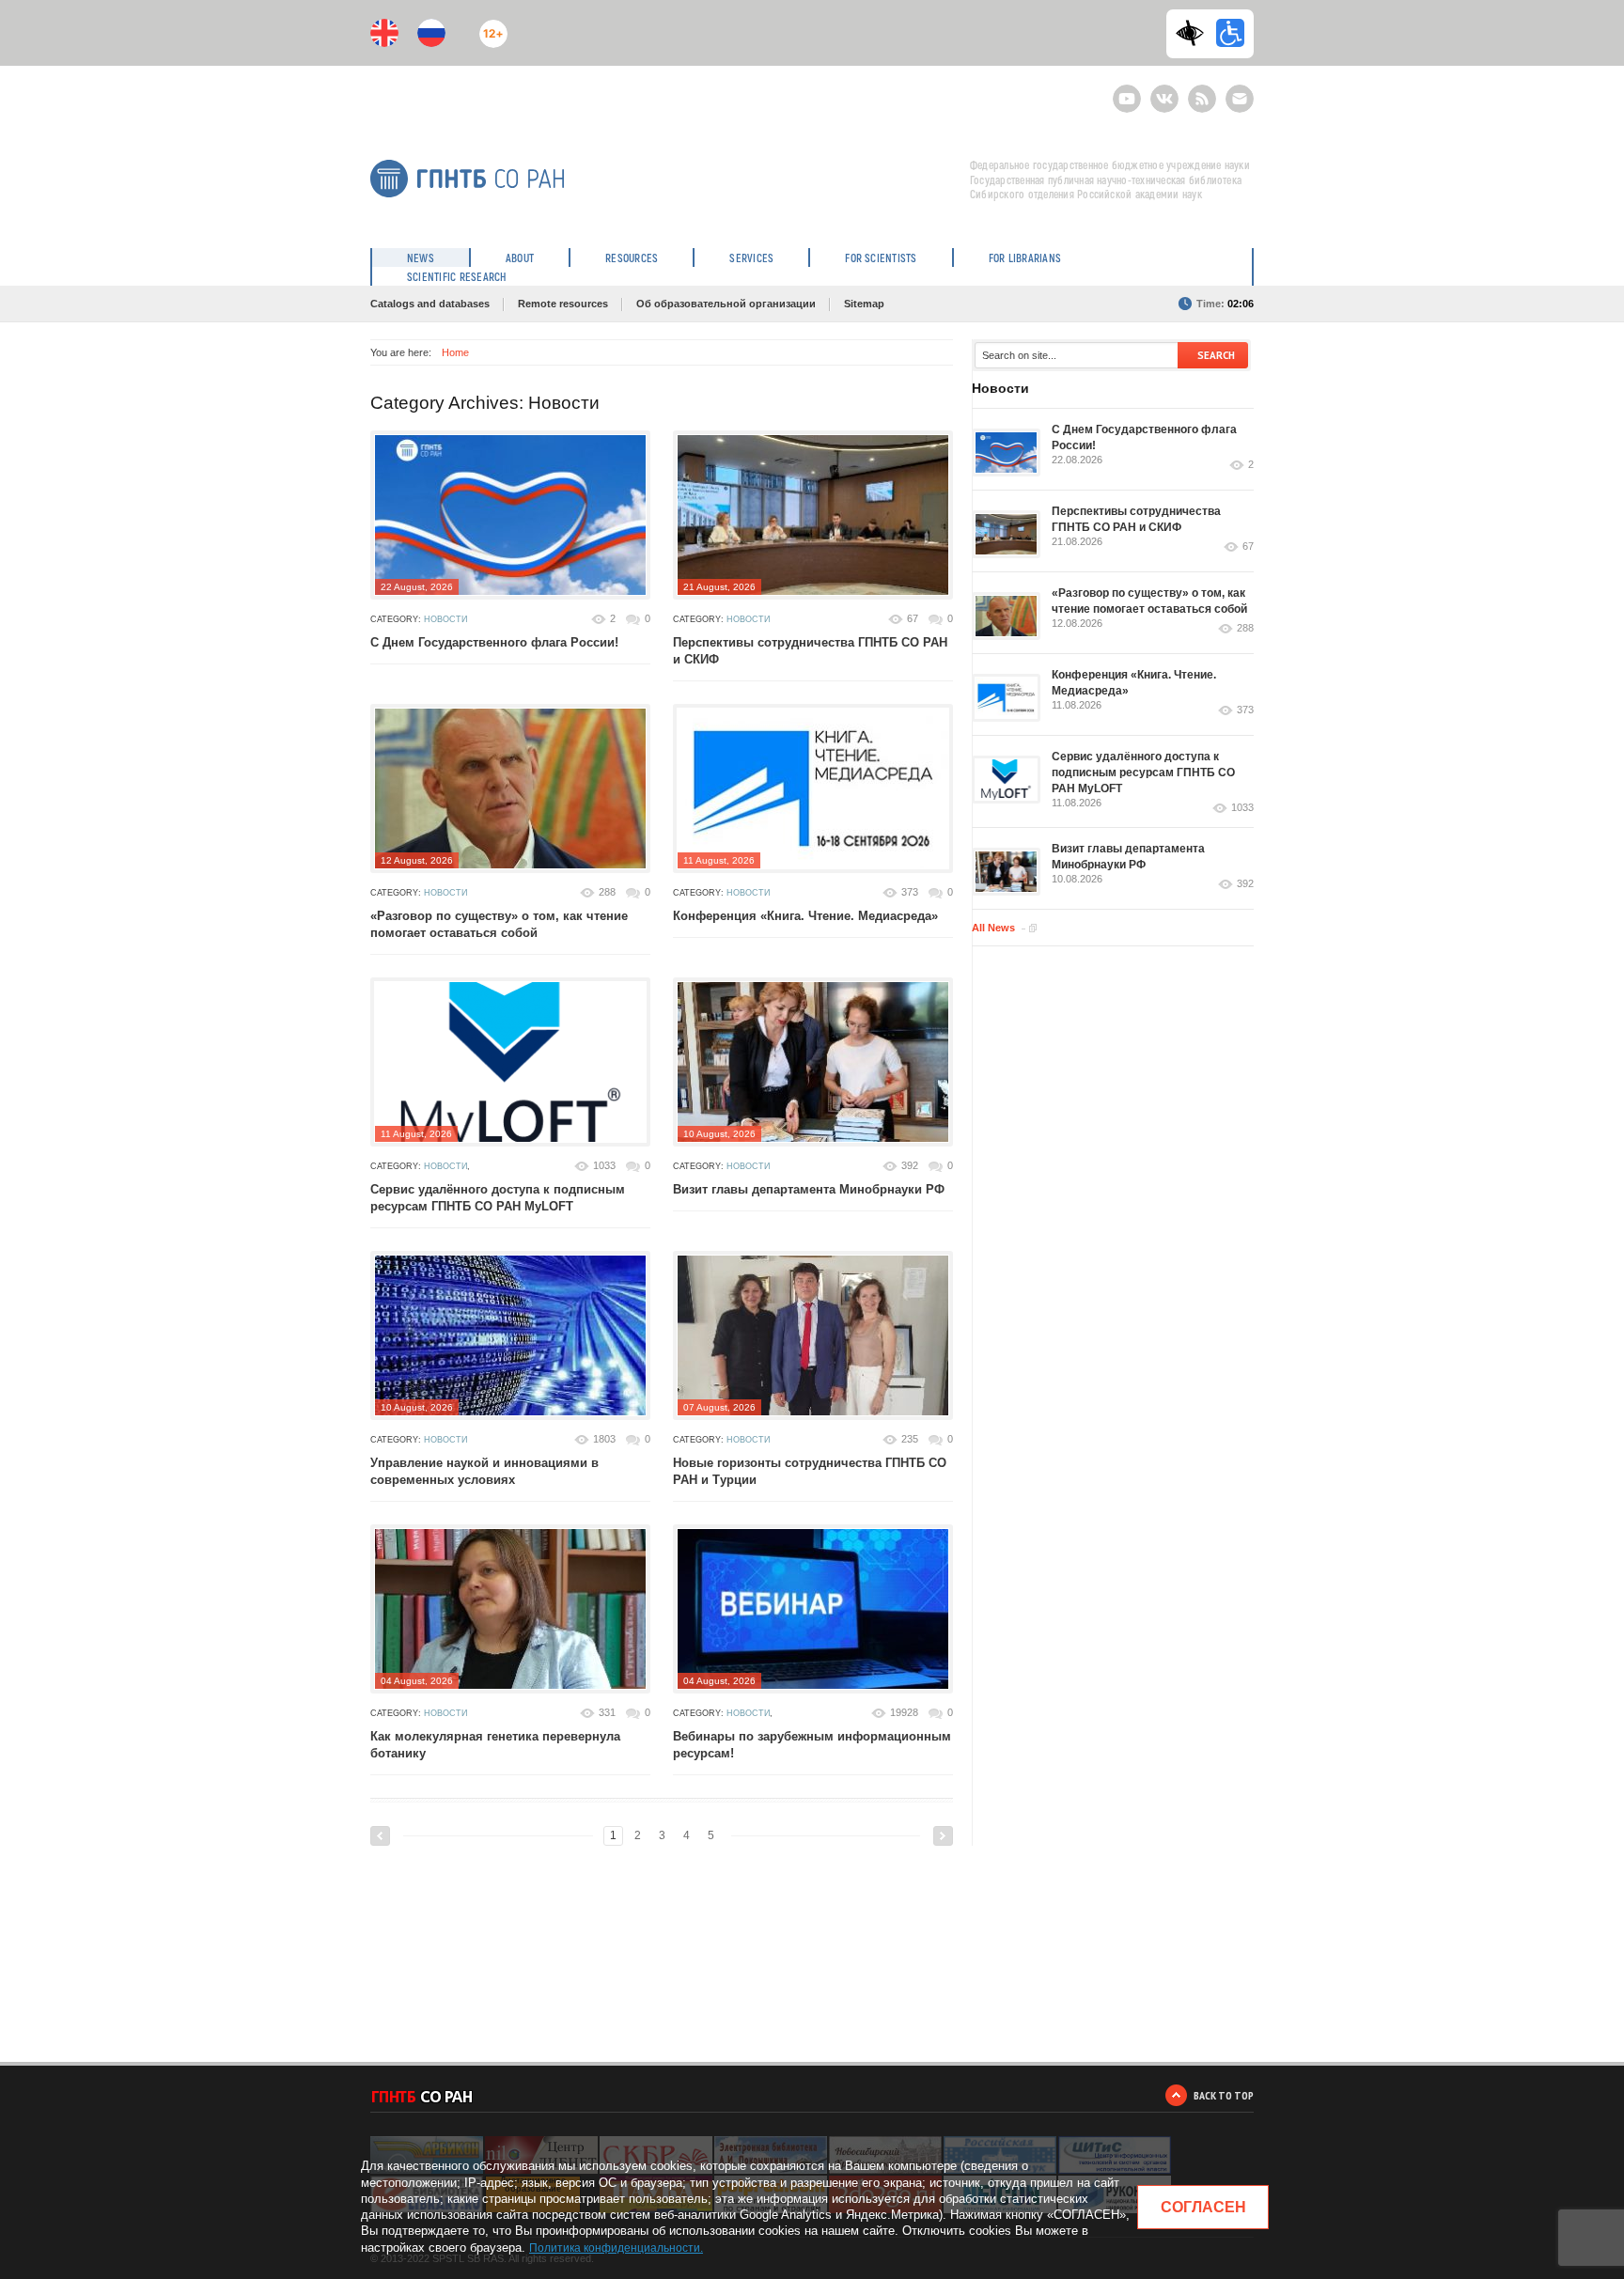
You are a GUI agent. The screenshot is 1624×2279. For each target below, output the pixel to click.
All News (993, 928)
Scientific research (457, 276)
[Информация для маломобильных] (1230, 33)
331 (607, 1712)
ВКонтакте (1164, 91)
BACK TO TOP (1224, 2095)
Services (751, 258)
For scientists (881, 258)
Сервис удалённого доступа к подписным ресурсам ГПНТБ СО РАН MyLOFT (1143, 773)
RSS (1200, 91)
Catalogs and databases (430, 304)
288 (607, 892)
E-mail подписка (1240, 99)
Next (943, 1836)
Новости (445, 619)
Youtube (1127, 91)
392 (910, 1165)
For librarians (1025, 258)
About (520, 258)
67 (913, 618)
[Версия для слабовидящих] (1195, 33)
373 (910, 892)
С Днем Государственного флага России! (494, 642)
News (421, 258)
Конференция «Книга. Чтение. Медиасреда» (805, 916)
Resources (632, 258)
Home (455, 352)
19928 (904, 1712)
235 (910, 1439)
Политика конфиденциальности (615, 2248)
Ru (431, 33)
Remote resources (563, 304)
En (384, 33)
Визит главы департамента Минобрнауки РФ (809, 1189)
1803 (604, 1439)
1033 (604, 1165)
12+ (489, 26)
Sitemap (864, 304)
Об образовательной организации (726, 304)
